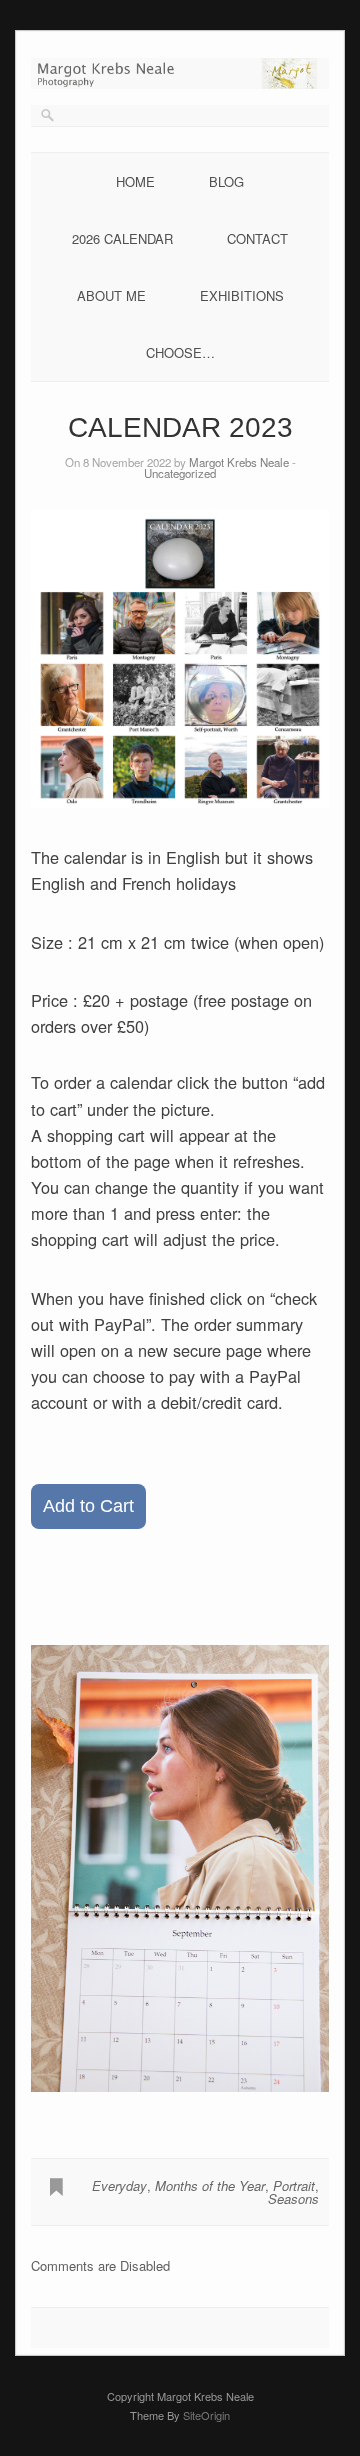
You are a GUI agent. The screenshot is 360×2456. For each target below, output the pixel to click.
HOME (135, 181)
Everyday (119, 2185)
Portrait (294, 2185)
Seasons (293, 2198)
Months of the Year (210, 2185)
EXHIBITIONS (242, 295)
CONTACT (257, 238)
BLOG (226, 181)
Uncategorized (180, 473)
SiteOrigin (206, 2415)
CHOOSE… (180, 352)
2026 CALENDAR (122, 238)
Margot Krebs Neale (239, 462)
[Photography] (180, 83)
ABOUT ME (111, 295)
